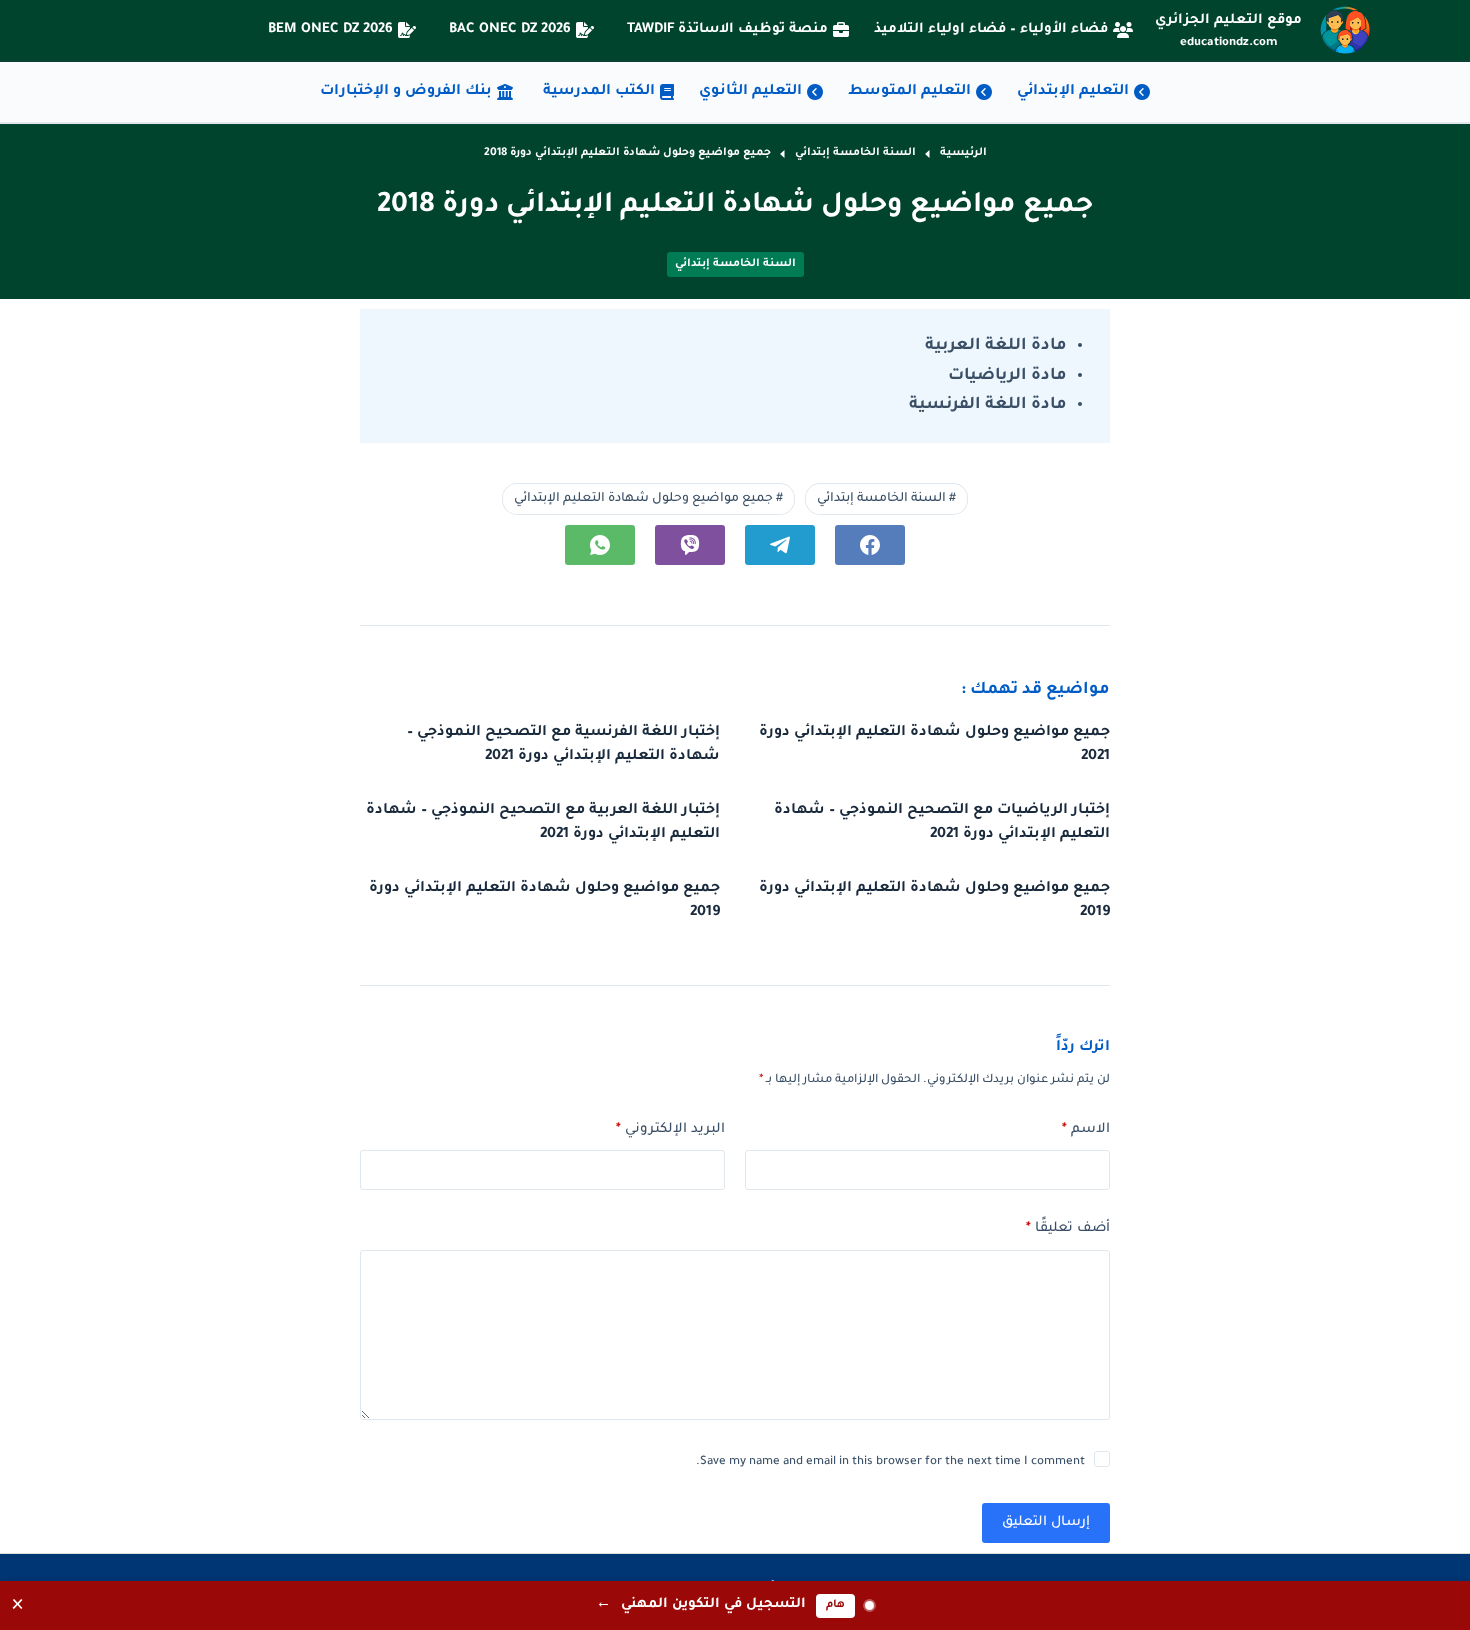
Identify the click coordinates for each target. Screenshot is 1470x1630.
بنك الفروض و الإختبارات (406, 92)
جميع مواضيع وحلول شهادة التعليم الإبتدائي (648, 499)
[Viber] (690, 545)
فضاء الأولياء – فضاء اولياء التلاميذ (991, 29)
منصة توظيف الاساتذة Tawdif (727, 29)
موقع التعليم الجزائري (1228, 20)
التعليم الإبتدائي (1073, 92)
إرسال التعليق (1046, 1522)
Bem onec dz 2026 (330, 29)
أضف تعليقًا (1068, 1228)
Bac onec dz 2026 (510, 29)
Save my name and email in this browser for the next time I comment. (890, 1462)
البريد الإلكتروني (670, 1129)
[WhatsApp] (600, 545)
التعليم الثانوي (750, 92)
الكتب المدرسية (599, 92)
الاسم (1086, 1129)
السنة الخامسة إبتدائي (735, 264)
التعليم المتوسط (909, 92)
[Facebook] (870, 545)
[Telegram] (780, 545)
